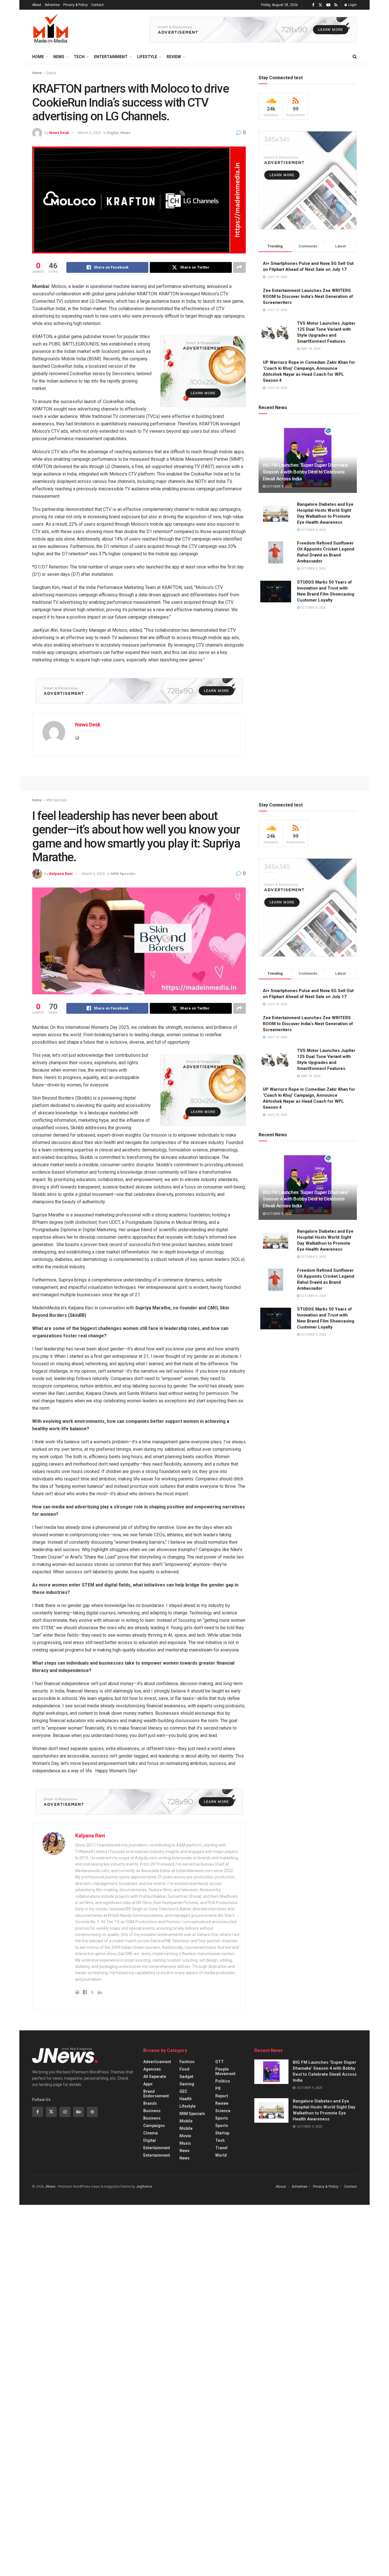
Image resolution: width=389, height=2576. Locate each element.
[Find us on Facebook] (313, 5)
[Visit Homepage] (51, 30)
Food (184, 2069)
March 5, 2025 (89, 133)
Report (222, 2096)
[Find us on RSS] (336, 5)
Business (152, 2111)
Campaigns (154, 2126)
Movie (185, 2136)
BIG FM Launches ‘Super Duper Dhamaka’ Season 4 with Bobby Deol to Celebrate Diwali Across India (306, 472)
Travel (221, 2148)
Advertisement (157, 2062)
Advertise (52, 5)
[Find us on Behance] (79, 2112)
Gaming (187, 2084)
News (59, 57)
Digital (51, 73)
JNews (50, 2187)
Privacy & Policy (75, 5)
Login (352, 5)
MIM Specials (57, 800)
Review (174, 57)
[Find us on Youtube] (328, 5)
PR (218, 2089)
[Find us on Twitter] (320, 5)
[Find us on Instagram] (65, 2112)
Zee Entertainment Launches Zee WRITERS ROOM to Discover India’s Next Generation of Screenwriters (308, 296)
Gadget (186, 2077)
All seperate (155, 2077)
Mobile (186, 2121)
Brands (150, 2103)
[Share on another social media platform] (239, 267)
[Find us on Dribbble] (92, 2112)
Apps (148, 2084)
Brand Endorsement (156, 2094)
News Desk (59, 133)
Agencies (152, 2069)
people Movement (225, 2071)
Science (223, 2111)
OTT (220, 2062)
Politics (223, 2081)
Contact (97, 5)
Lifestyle (147, 57)
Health (186, 2099)
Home (38, 57)
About (37, 5)
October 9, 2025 (279, 486)
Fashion (187, 2062)
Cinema (151, 2133)
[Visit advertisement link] (253, 30)
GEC (183, 2091)
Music (185, 2143)
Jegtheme (144, 2187)
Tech (79, 57)
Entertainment (111, 57)
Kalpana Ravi (61, 874)
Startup (222, 2133)
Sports (222, 2118)
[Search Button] (355, 57)
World (221, 2155)
